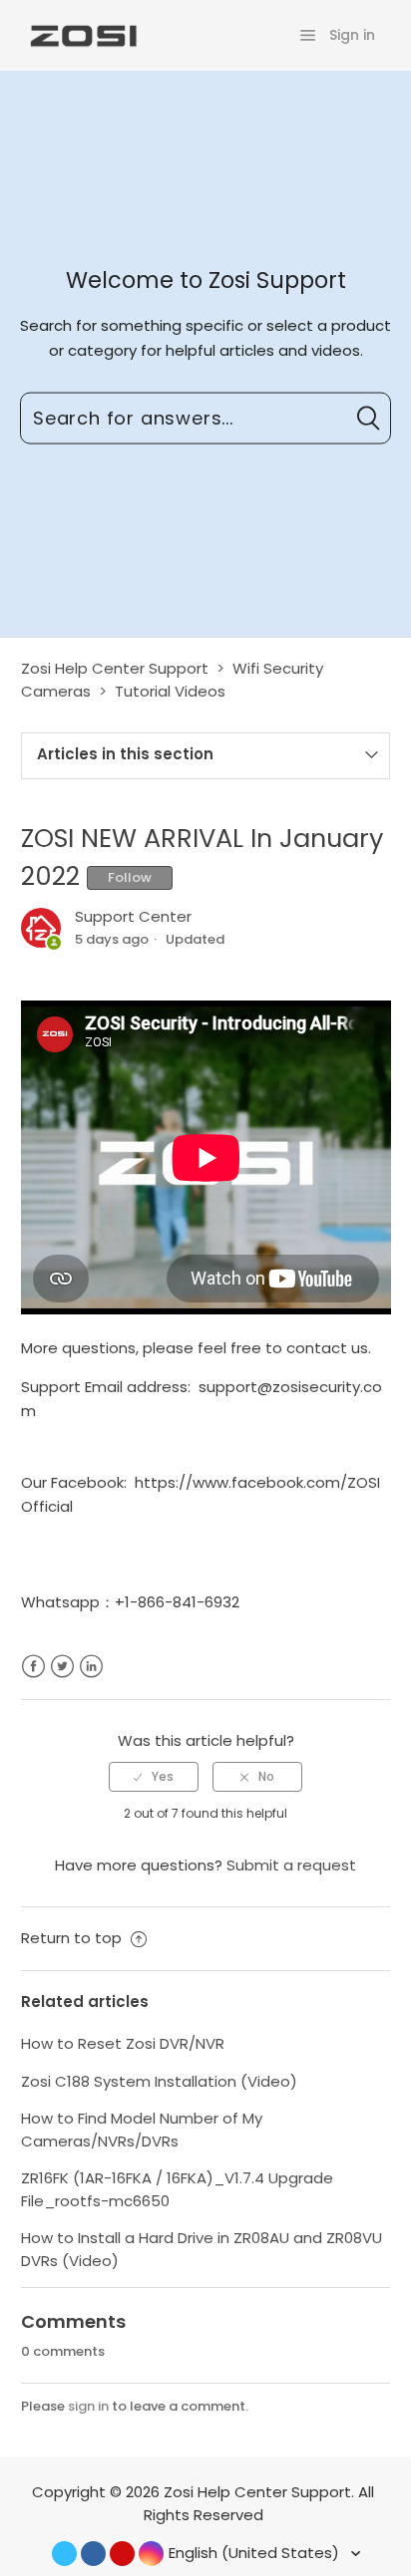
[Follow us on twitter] (64, 2554)
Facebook (33, 1667)
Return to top (73, 1938)
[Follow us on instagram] (151, 2554)
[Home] (82, 34)
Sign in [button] (352, 35)
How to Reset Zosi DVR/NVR (123, 2043)
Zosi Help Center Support (115, 668)
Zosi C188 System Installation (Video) (159, 2081)
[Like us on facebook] (93, 2554)
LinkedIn (91, 1667)
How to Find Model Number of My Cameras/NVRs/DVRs (142, 2130)
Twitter (62, 1667)
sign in (88, 2406)
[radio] (154, 1777)
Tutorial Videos (170, 691)
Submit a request (291, 1865)
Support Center (133, 916)
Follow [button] (130, 877)
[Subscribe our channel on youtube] (122, 2554)
